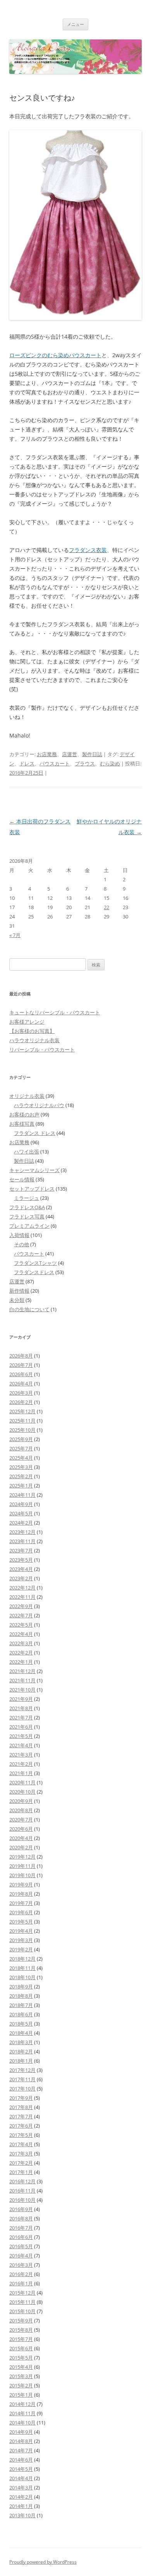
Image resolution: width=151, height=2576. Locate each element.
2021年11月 (22, 1680)
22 (106, 907)
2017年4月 (21, 2144)
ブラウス (85, 763)
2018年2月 (21, 2051)
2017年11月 (22, 2079)
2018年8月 (21, 1996)
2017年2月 (21, 2163)
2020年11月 (22, 1782)
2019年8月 (21, 1894)
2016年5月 (21, 2246)
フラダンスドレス (34, 1272)
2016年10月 (22, 2200)
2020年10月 (22, 1792)
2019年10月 (22, 1875)
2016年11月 (22, 2191)
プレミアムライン (29, 1226)
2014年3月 (21, 2487)
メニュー (75, 24)
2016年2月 (21, 2274)
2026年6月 (21, 1374)
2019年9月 (21, 1884)
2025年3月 (21, 1467)
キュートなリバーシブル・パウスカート (55, 1012)
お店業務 (47, 754)
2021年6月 (21, 1727)
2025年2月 (21, 1476)
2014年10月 (22, 2423)
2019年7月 (21, 1903)
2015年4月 (21, 2367)
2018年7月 (21, 2005)
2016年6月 (21, 2237)
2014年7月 (21, 2450)
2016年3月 (21, 2265)
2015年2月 (21, 2385)
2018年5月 (21, 2024)
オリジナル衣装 (27, 1096)
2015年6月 (21, 2348)
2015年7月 (21, 2339)
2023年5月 (21, 1560)
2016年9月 (21, 2209)
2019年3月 (21, 1940)
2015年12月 (22, 2293)
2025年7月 (21, 1448)
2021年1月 (21, 1773)
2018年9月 (21, 1987)
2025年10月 (22, 1430)
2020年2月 (21, 1847)
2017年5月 (21, 2135)
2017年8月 (21, 2107)
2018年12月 (22, 1959)
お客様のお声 (24, 1114)
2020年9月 (21, 1801)
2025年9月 (21, 1439)
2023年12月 (22, 1532)
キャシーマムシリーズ (34, 1170)
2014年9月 (21, 2432)
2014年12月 (22, 2404)
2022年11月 (22, 1597)
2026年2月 (21, 1402)
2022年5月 (21, 1625)
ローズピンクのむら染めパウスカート (55, 355)
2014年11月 (22, 2413)
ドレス (27, 763)
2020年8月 (21, 1810)
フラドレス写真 (27, 1216)
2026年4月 (21, 1383)
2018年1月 (21, 2061)
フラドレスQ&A (27, 1207)
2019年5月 (21, 1922)
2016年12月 (22, 2181)
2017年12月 (22, 2070)
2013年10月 (22, 2515)
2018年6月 (21, 2014)
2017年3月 (21, 2153)
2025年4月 (21, 1458)
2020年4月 (21, 1838)
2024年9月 (21, 1504)
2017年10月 (22, 2089)
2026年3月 (21, 1393)
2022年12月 (22, 1588)
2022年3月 (21, 1643)
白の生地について (29, 1309)
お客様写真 (22, 1124)
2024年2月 (21, 1523)
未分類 (17, 1300)
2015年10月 (22, 2311)
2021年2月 (21, 1764)
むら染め (110, 763)
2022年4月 (21, 1634)
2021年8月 (21, 1708)
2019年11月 (22, 1866)
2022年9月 (21, 1606)
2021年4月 (21, 1745)
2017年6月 (21, 2126)
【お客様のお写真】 (32, 1031)
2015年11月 (22, 2302)
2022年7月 (21, 1615)
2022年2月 (21, 1653)
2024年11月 (22, 1495)
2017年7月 (21, 2116)
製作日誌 (92, 754)
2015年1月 (21, 2395)
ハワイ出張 (27, 1152)
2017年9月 (21, 2098)
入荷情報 (19, 1235)
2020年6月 (21, 1829)
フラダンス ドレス (35, 1133)
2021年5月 (21, 1736)
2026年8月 (21, 1356)
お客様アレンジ (27, 1022)
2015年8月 (21, 2330)
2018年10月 (22, 1977)
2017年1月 (21, 2172)
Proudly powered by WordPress (43, 2562)
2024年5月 (21, 1513)
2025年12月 (22, 1411)
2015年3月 (21, 2376)
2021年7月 (21, 1717)
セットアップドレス (32, 1189)
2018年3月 (21, 2042)
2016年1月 (21, 2283)
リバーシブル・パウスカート (42, 1049)
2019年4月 (21, 1931)
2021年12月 (22, 1671)
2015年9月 (21, 2320)
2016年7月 (21, 2228)
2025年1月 (21, 1486)
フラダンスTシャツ (35, 1263)
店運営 (69, 754)
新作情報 (19, 1291)
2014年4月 (21, 2478)
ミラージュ (27, 1198)
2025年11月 (22, 1421)
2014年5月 (21, 2469)
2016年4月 (21, 2256)
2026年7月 (21, 1365)
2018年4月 (21, 2033)
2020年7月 (21, 1820)
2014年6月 (21, 2460)
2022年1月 (21, 1662)
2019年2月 (21, 1949)
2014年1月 (21, 2506)
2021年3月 (21, 1755)
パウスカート (55, 763)
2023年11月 (22, 1541)
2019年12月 (22, 1857)
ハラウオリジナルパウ (39, 1105)
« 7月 (15, 935)
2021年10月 (22, 1690)
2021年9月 (21, 1699)
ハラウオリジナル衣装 (34, 1040)
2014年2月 (21, 2497)
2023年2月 (21, 1578)
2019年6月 (21, 1912)
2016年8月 (21, 2218)
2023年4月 (21, 1569)
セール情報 (22, 1179)
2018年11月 (22, 1968)
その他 (21, 1244)
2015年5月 (21, 2358)
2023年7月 (21, 1550)
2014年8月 (21, 2441)
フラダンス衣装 (88, 550)
